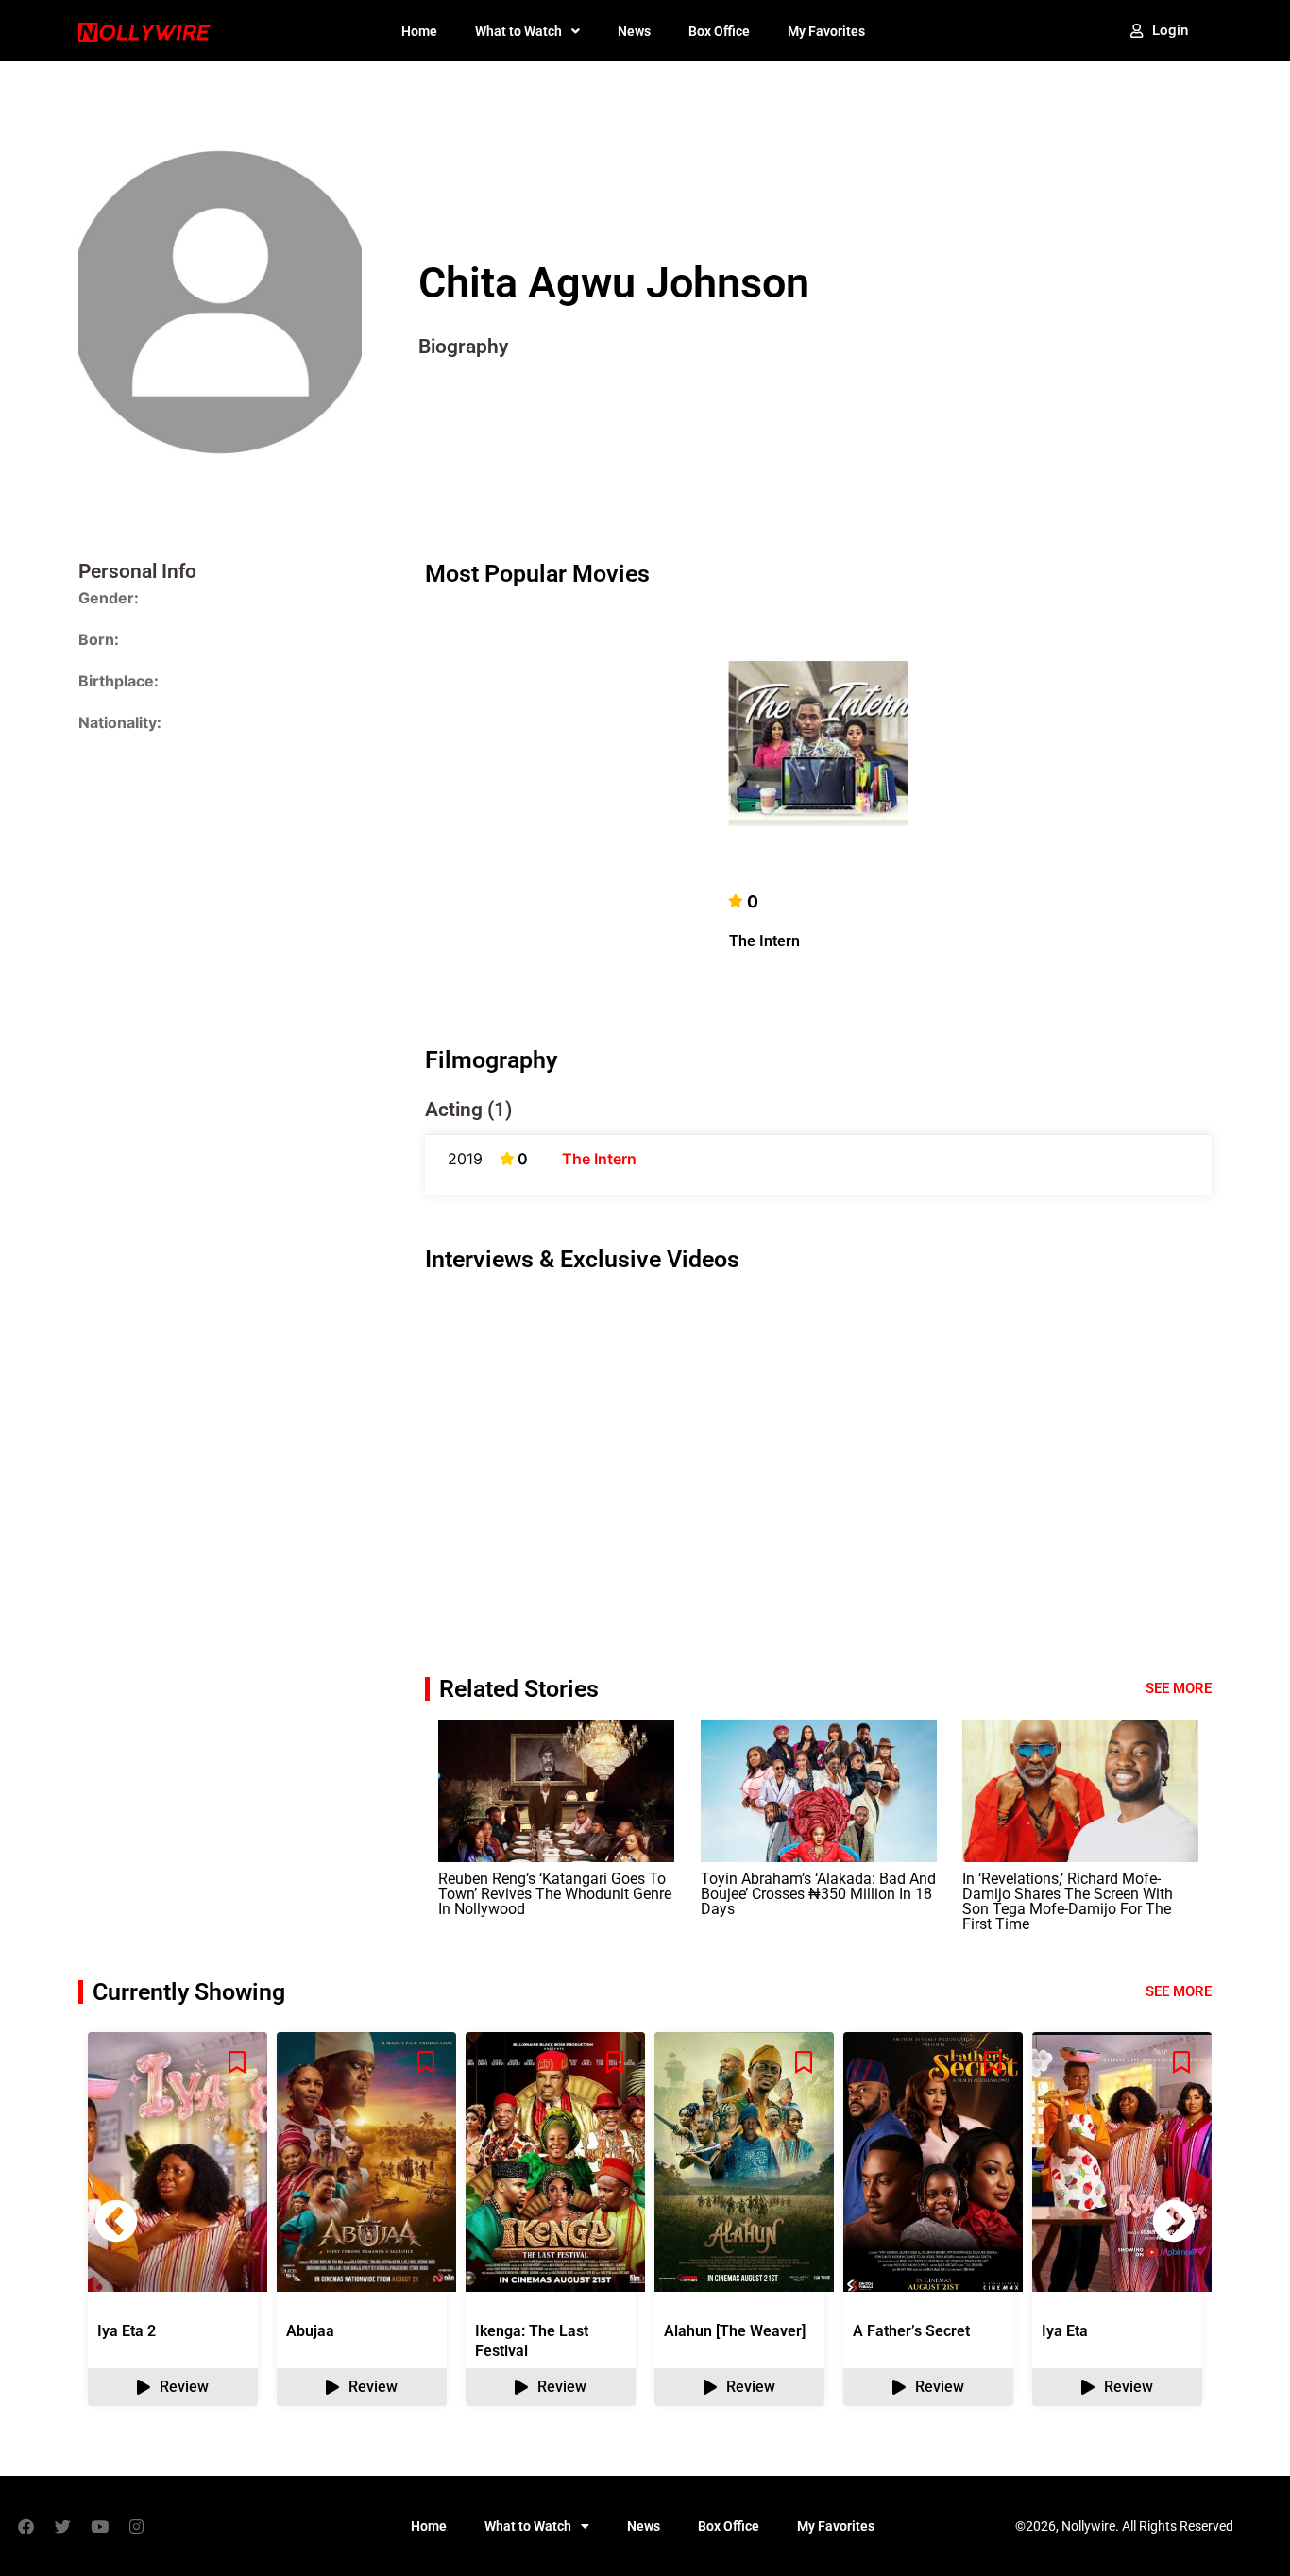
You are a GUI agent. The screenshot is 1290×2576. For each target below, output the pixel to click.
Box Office (719, 31)
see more (1179, 1991)
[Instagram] (136, 2526)
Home (419, 31)
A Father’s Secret (911, 2331)
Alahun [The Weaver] (735, 2331)
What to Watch (518, 31)
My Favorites (826, 31)
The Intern (764, 941)
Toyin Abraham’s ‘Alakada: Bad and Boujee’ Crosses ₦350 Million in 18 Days (818, 1894)
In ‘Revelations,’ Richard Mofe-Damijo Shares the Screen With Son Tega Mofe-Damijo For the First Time (1068, 1901)
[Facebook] (25, 2526)
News (634, 31)
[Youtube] (99, 2526)
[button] (1174, 2221)
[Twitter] (62, 2526)
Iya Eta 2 (127, 2331)
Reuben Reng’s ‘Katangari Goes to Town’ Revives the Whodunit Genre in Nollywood (555, 1894)
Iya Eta (1065, 2331)
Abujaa (310, 2331)
